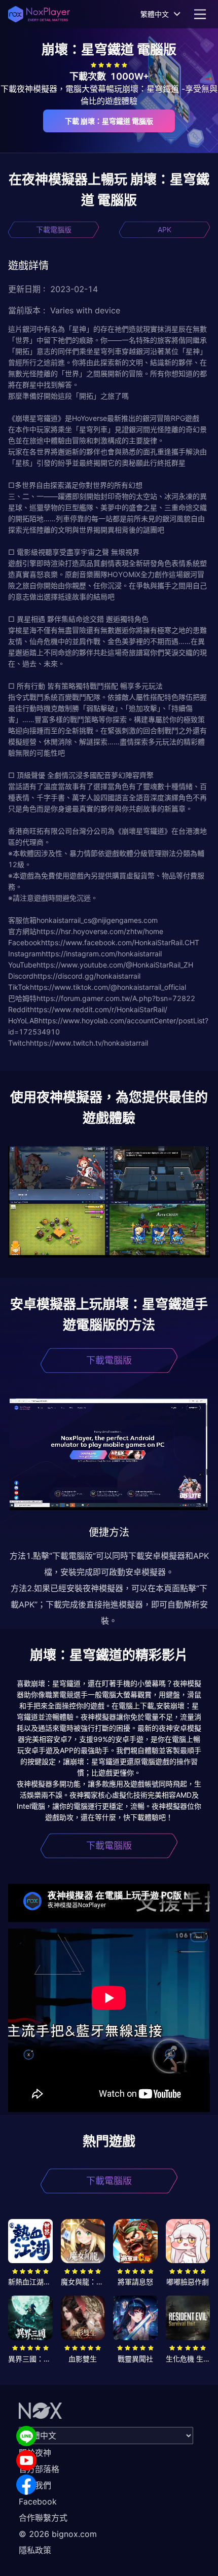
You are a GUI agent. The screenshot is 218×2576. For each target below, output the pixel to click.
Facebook (38, 2501)
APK (165, 229)
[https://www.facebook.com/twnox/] (26, 2485)
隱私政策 (35, 2550)
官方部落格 (39, 2469)
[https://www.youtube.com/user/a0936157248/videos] (26, 2460)
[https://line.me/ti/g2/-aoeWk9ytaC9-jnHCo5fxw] (26, 2436)
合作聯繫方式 (43, 2518)
